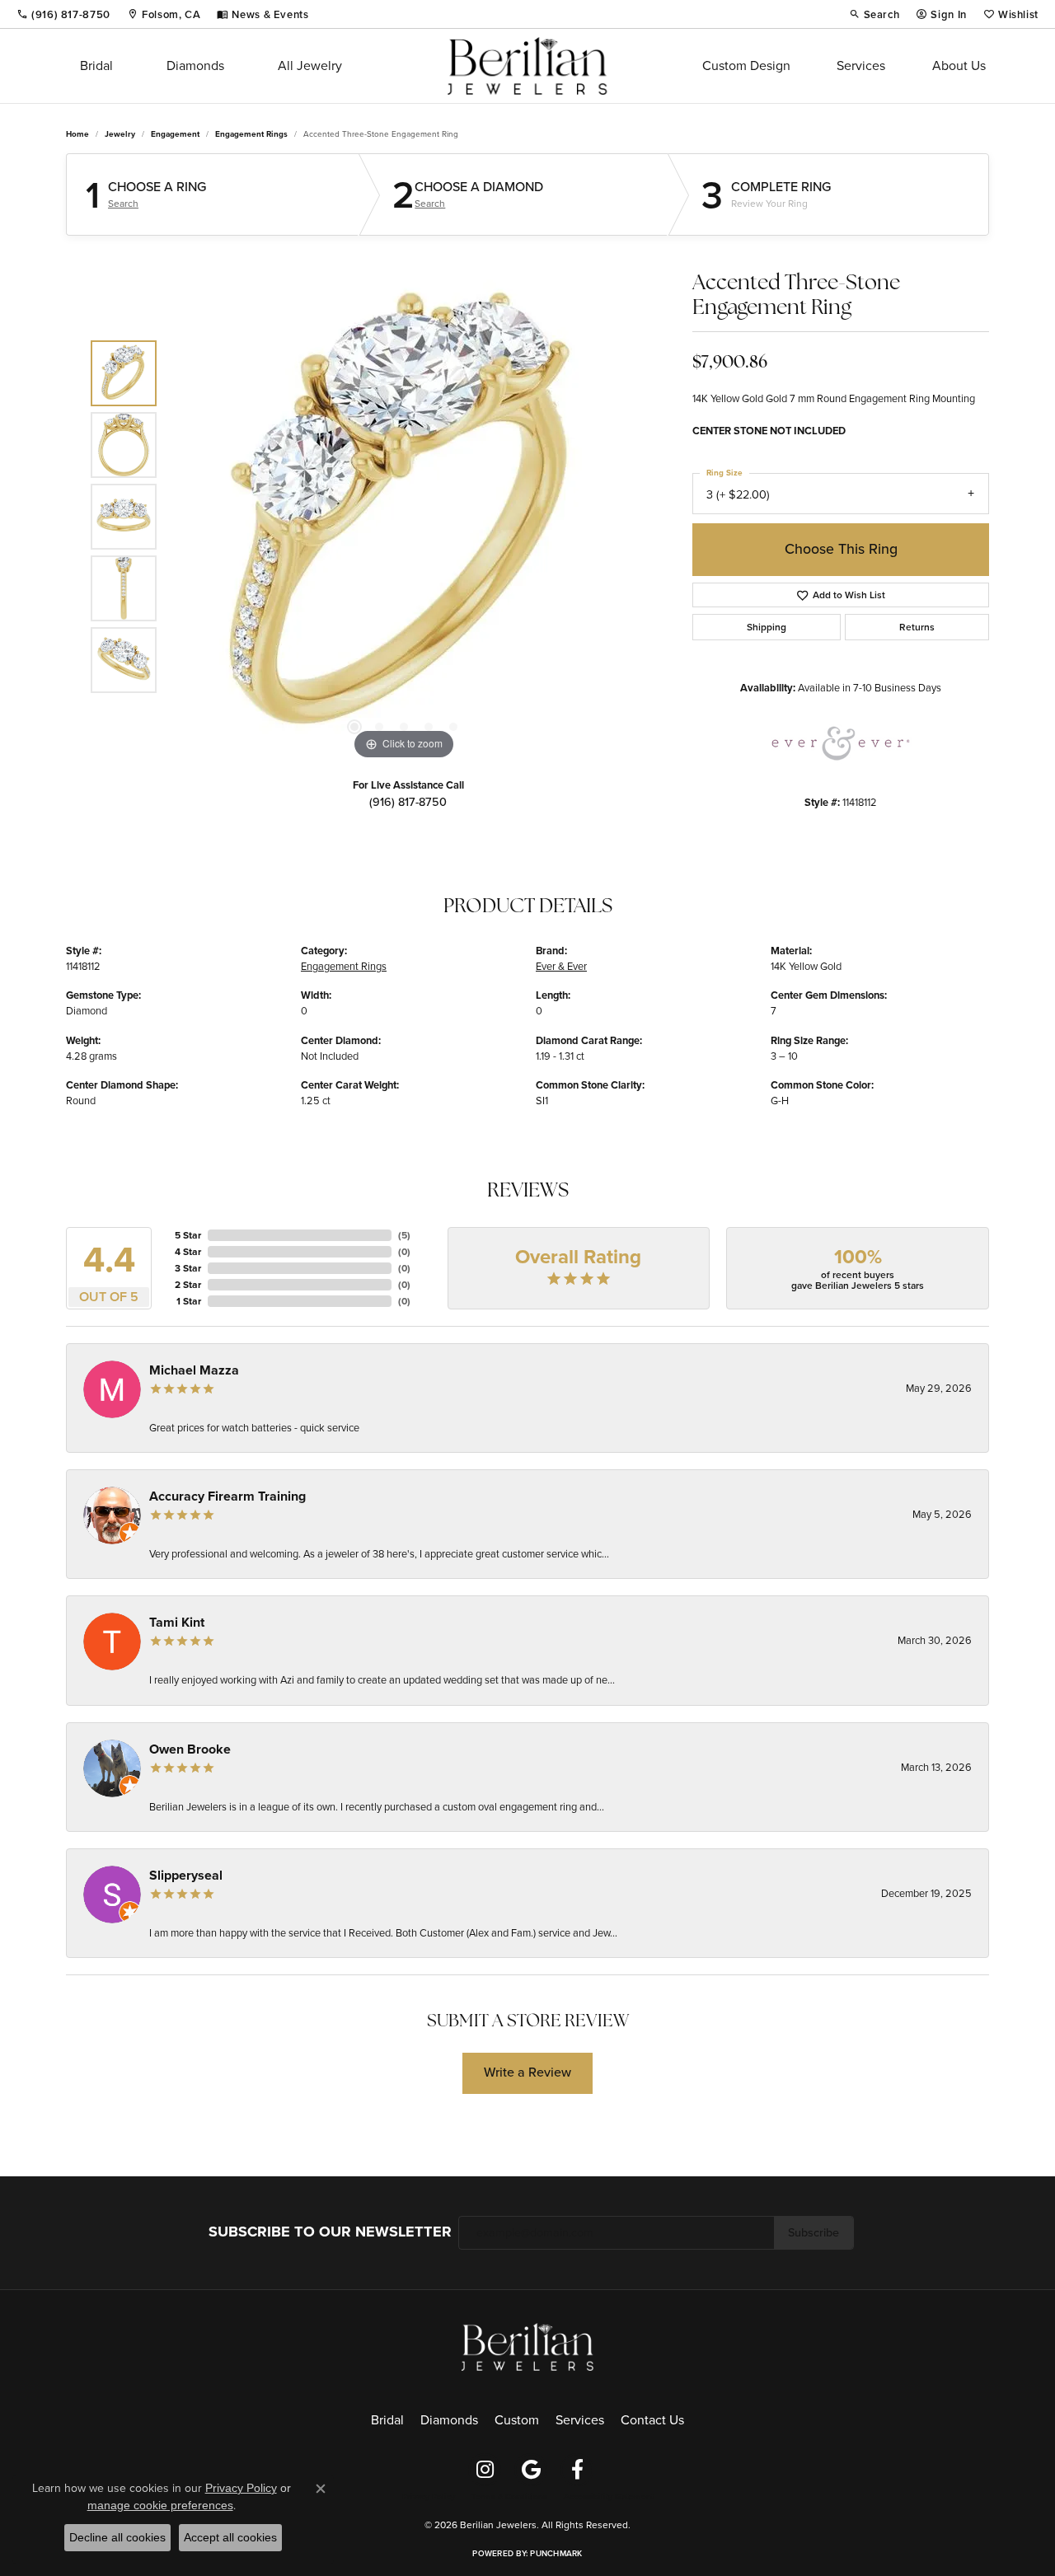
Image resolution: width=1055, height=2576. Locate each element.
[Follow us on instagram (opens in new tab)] (485, 2470)
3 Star (188, 1268)
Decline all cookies (117, 2537)
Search (123, 204)
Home (77, 134)
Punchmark (556, 2553)
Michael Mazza (194, 1370)
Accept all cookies (230, 2537)
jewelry (120, 134)
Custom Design (746, 66)
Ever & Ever (561, 966)
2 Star (188, 1285)
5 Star (188, 1235)
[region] (404, 517)
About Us (959, 66)
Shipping (767, 627)
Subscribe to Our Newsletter (330, 2232)
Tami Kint (177, 1622)
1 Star (189, 1301)
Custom (517, 2420)
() (404, 1235)
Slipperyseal (186, 1875)
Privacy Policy (429, 2497)
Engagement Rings (251, 134)
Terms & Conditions (509, 2497)
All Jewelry (310, 66)
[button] (874, 14)
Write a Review (527, 2072)
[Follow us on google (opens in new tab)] (531, 2470)
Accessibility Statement (609, 2497)
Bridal (96, 66)
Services (861, 66)
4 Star (188, 1252)
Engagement (175, 134)
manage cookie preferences (160, 2505)
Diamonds (195, 66)
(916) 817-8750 (408, 802)
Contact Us (652, 2420)
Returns (917, 627)
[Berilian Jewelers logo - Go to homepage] (527, 66)
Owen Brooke (190, 1749)
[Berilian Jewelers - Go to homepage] (527, 2346)
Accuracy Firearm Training (227, 1496)
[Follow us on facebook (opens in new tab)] (577, 2470)
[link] (63, 14)
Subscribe (814, 2232)
